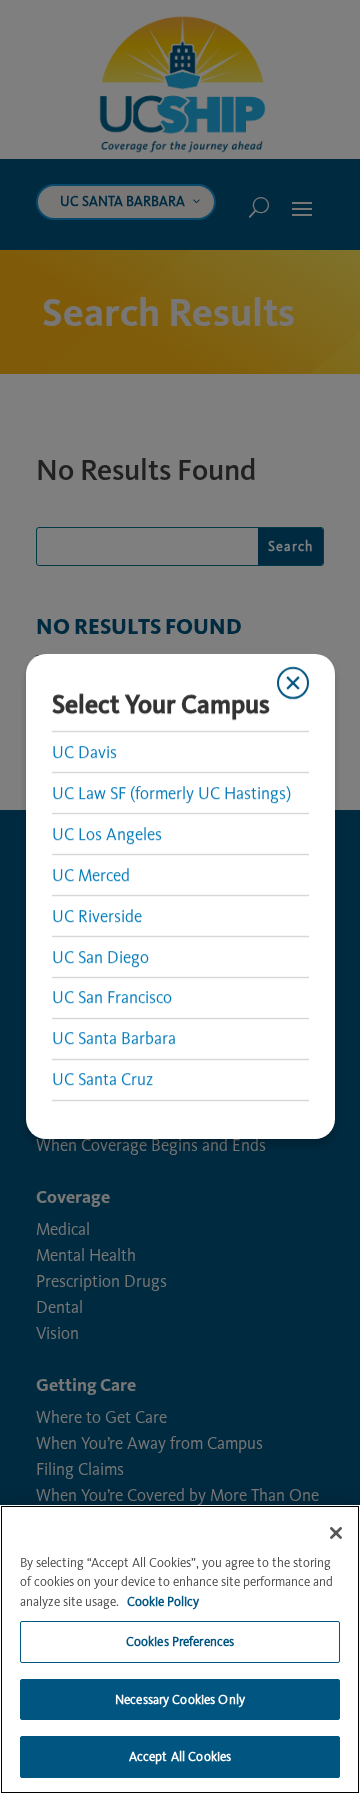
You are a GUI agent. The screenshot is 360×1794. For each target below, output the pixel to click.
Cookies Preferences (180, 1641)
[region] (180, 1649)
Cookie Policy (163, 1601)
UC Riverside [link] (96, 916)
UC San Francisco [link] (111, 998)
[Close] (336, 1533)
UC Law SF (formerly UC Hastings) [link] (170, 793)
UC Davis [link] (83, 752)
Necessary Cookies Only (180, 1699)
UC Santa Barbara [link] (113, 1039)
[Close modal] (293, 683)
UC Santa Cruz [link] (101, 1080)
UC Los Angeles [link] (106, 834)
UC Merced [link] (90, 875)
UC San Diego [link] (99, 957)
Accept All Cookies (180, 1756)
